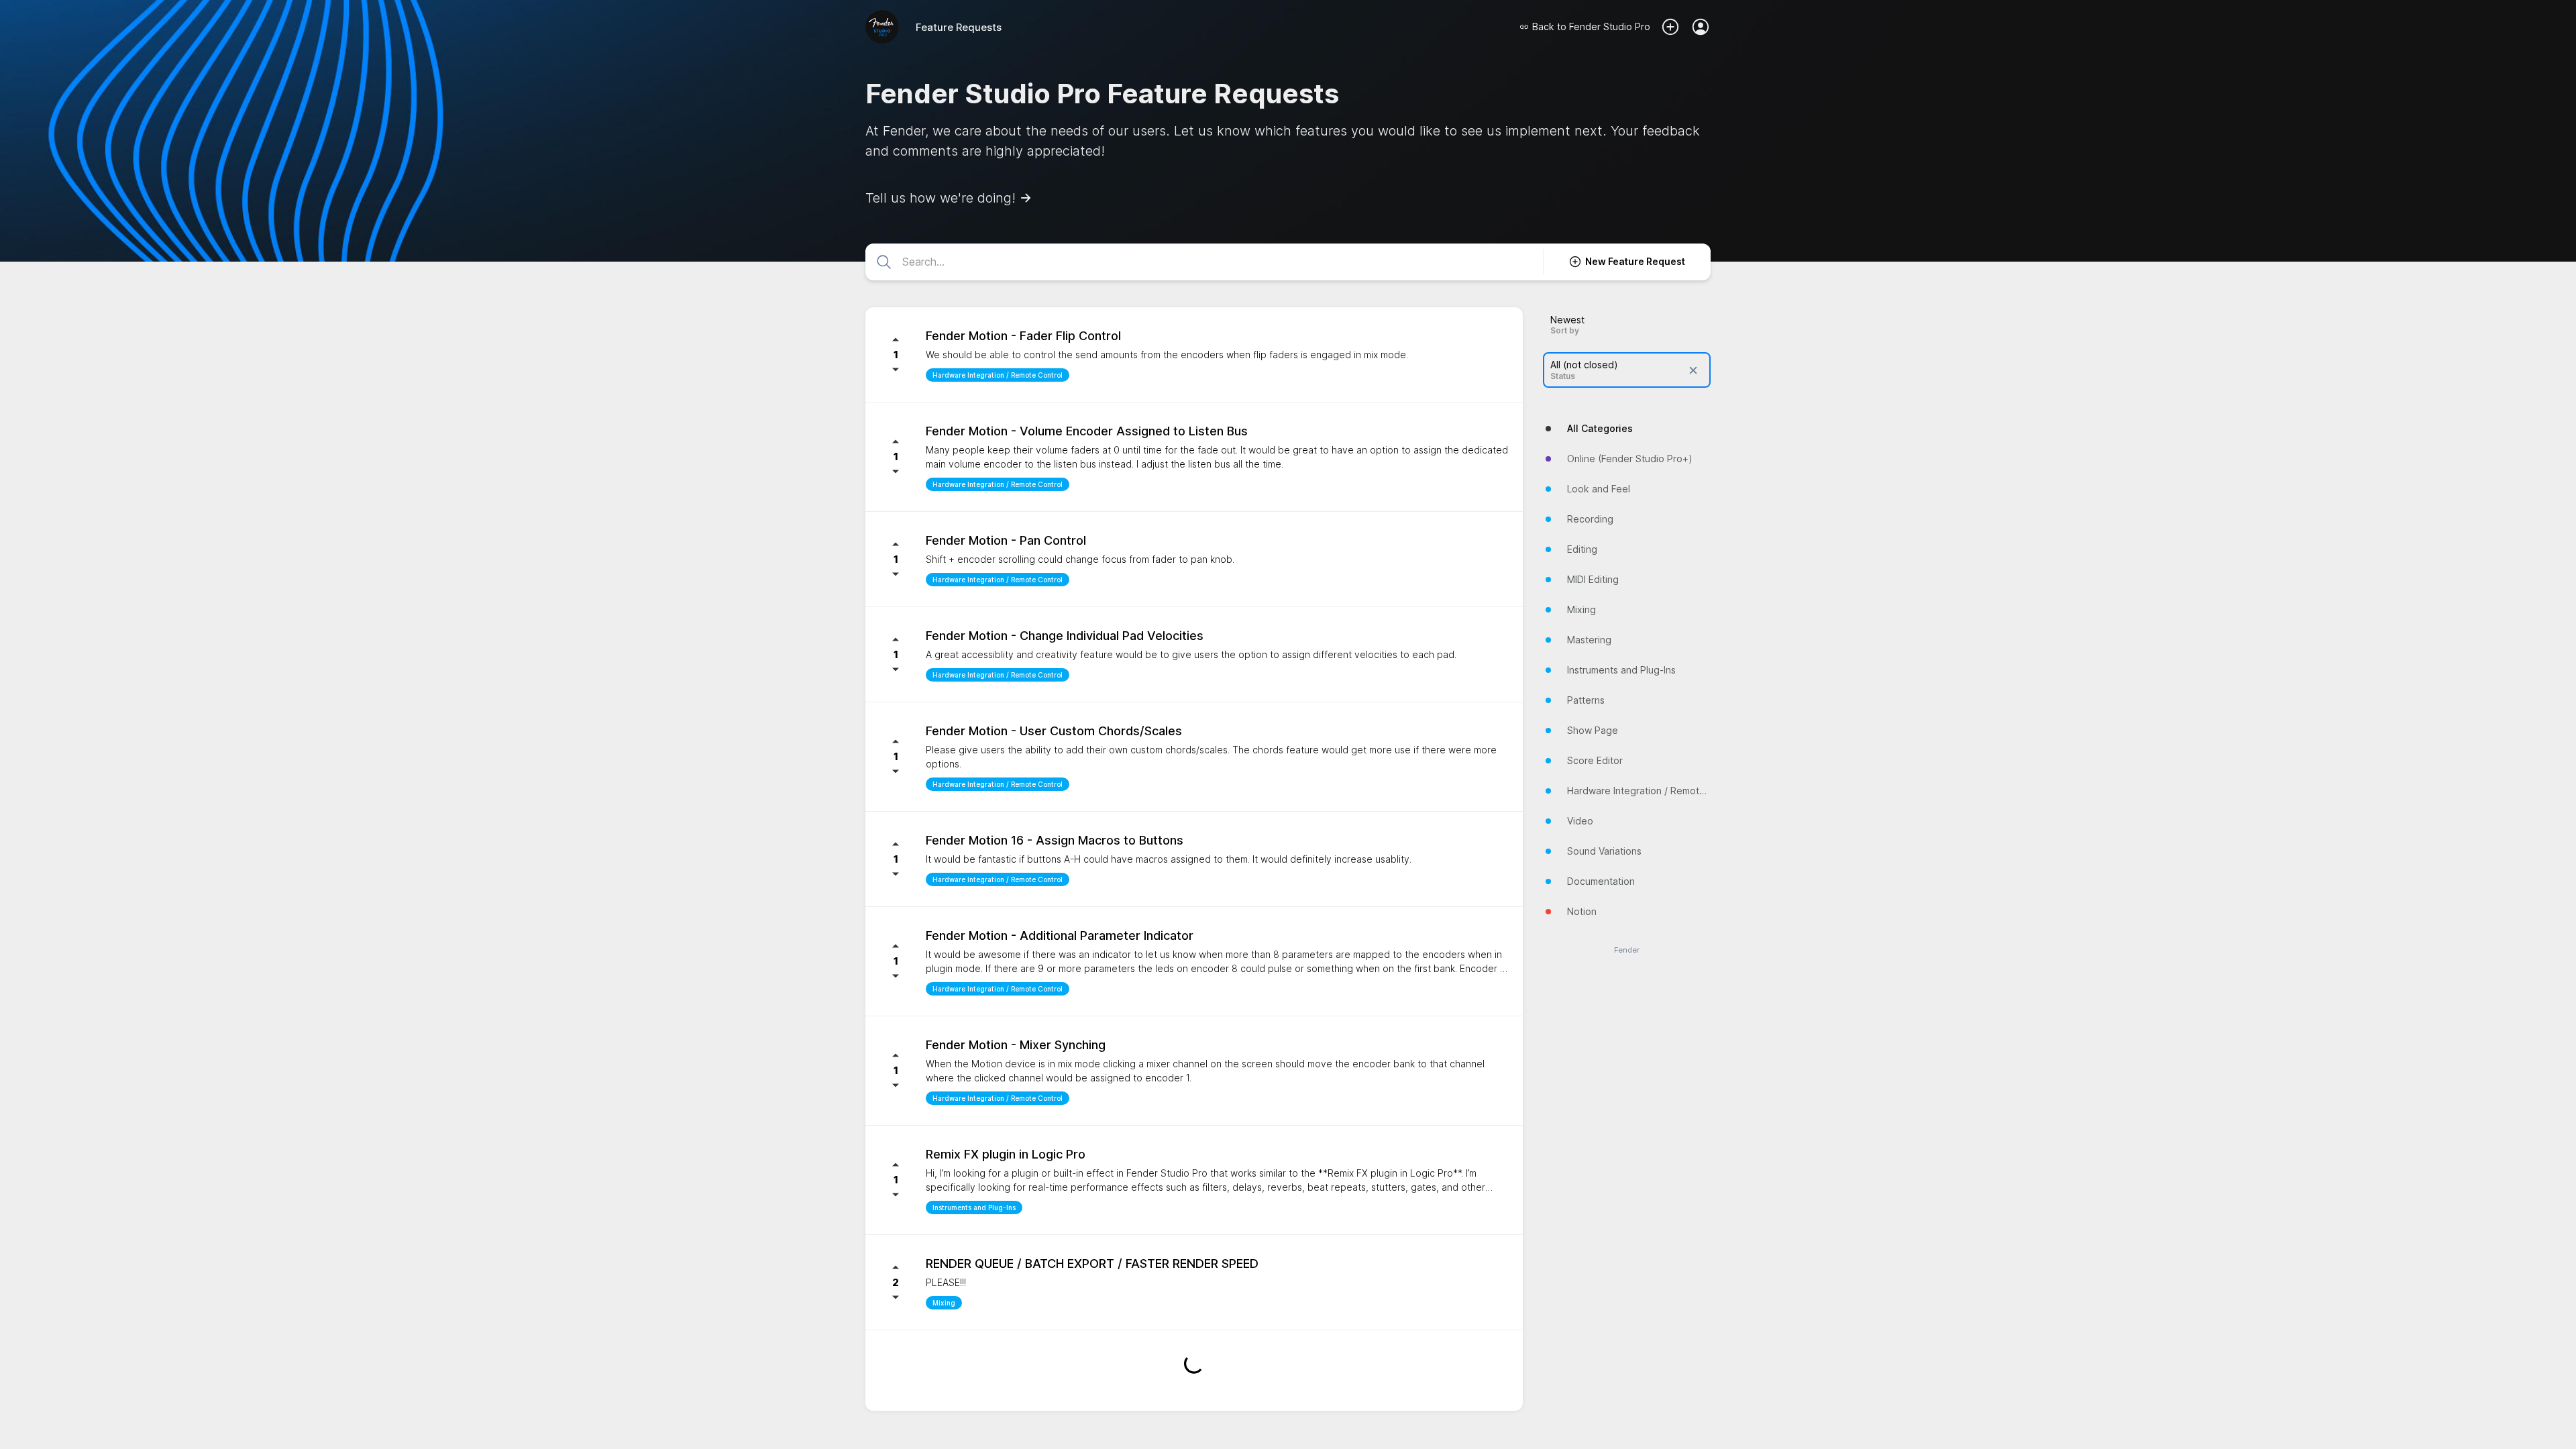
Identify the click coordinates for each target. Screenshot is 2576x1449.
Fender (1627, 950)
